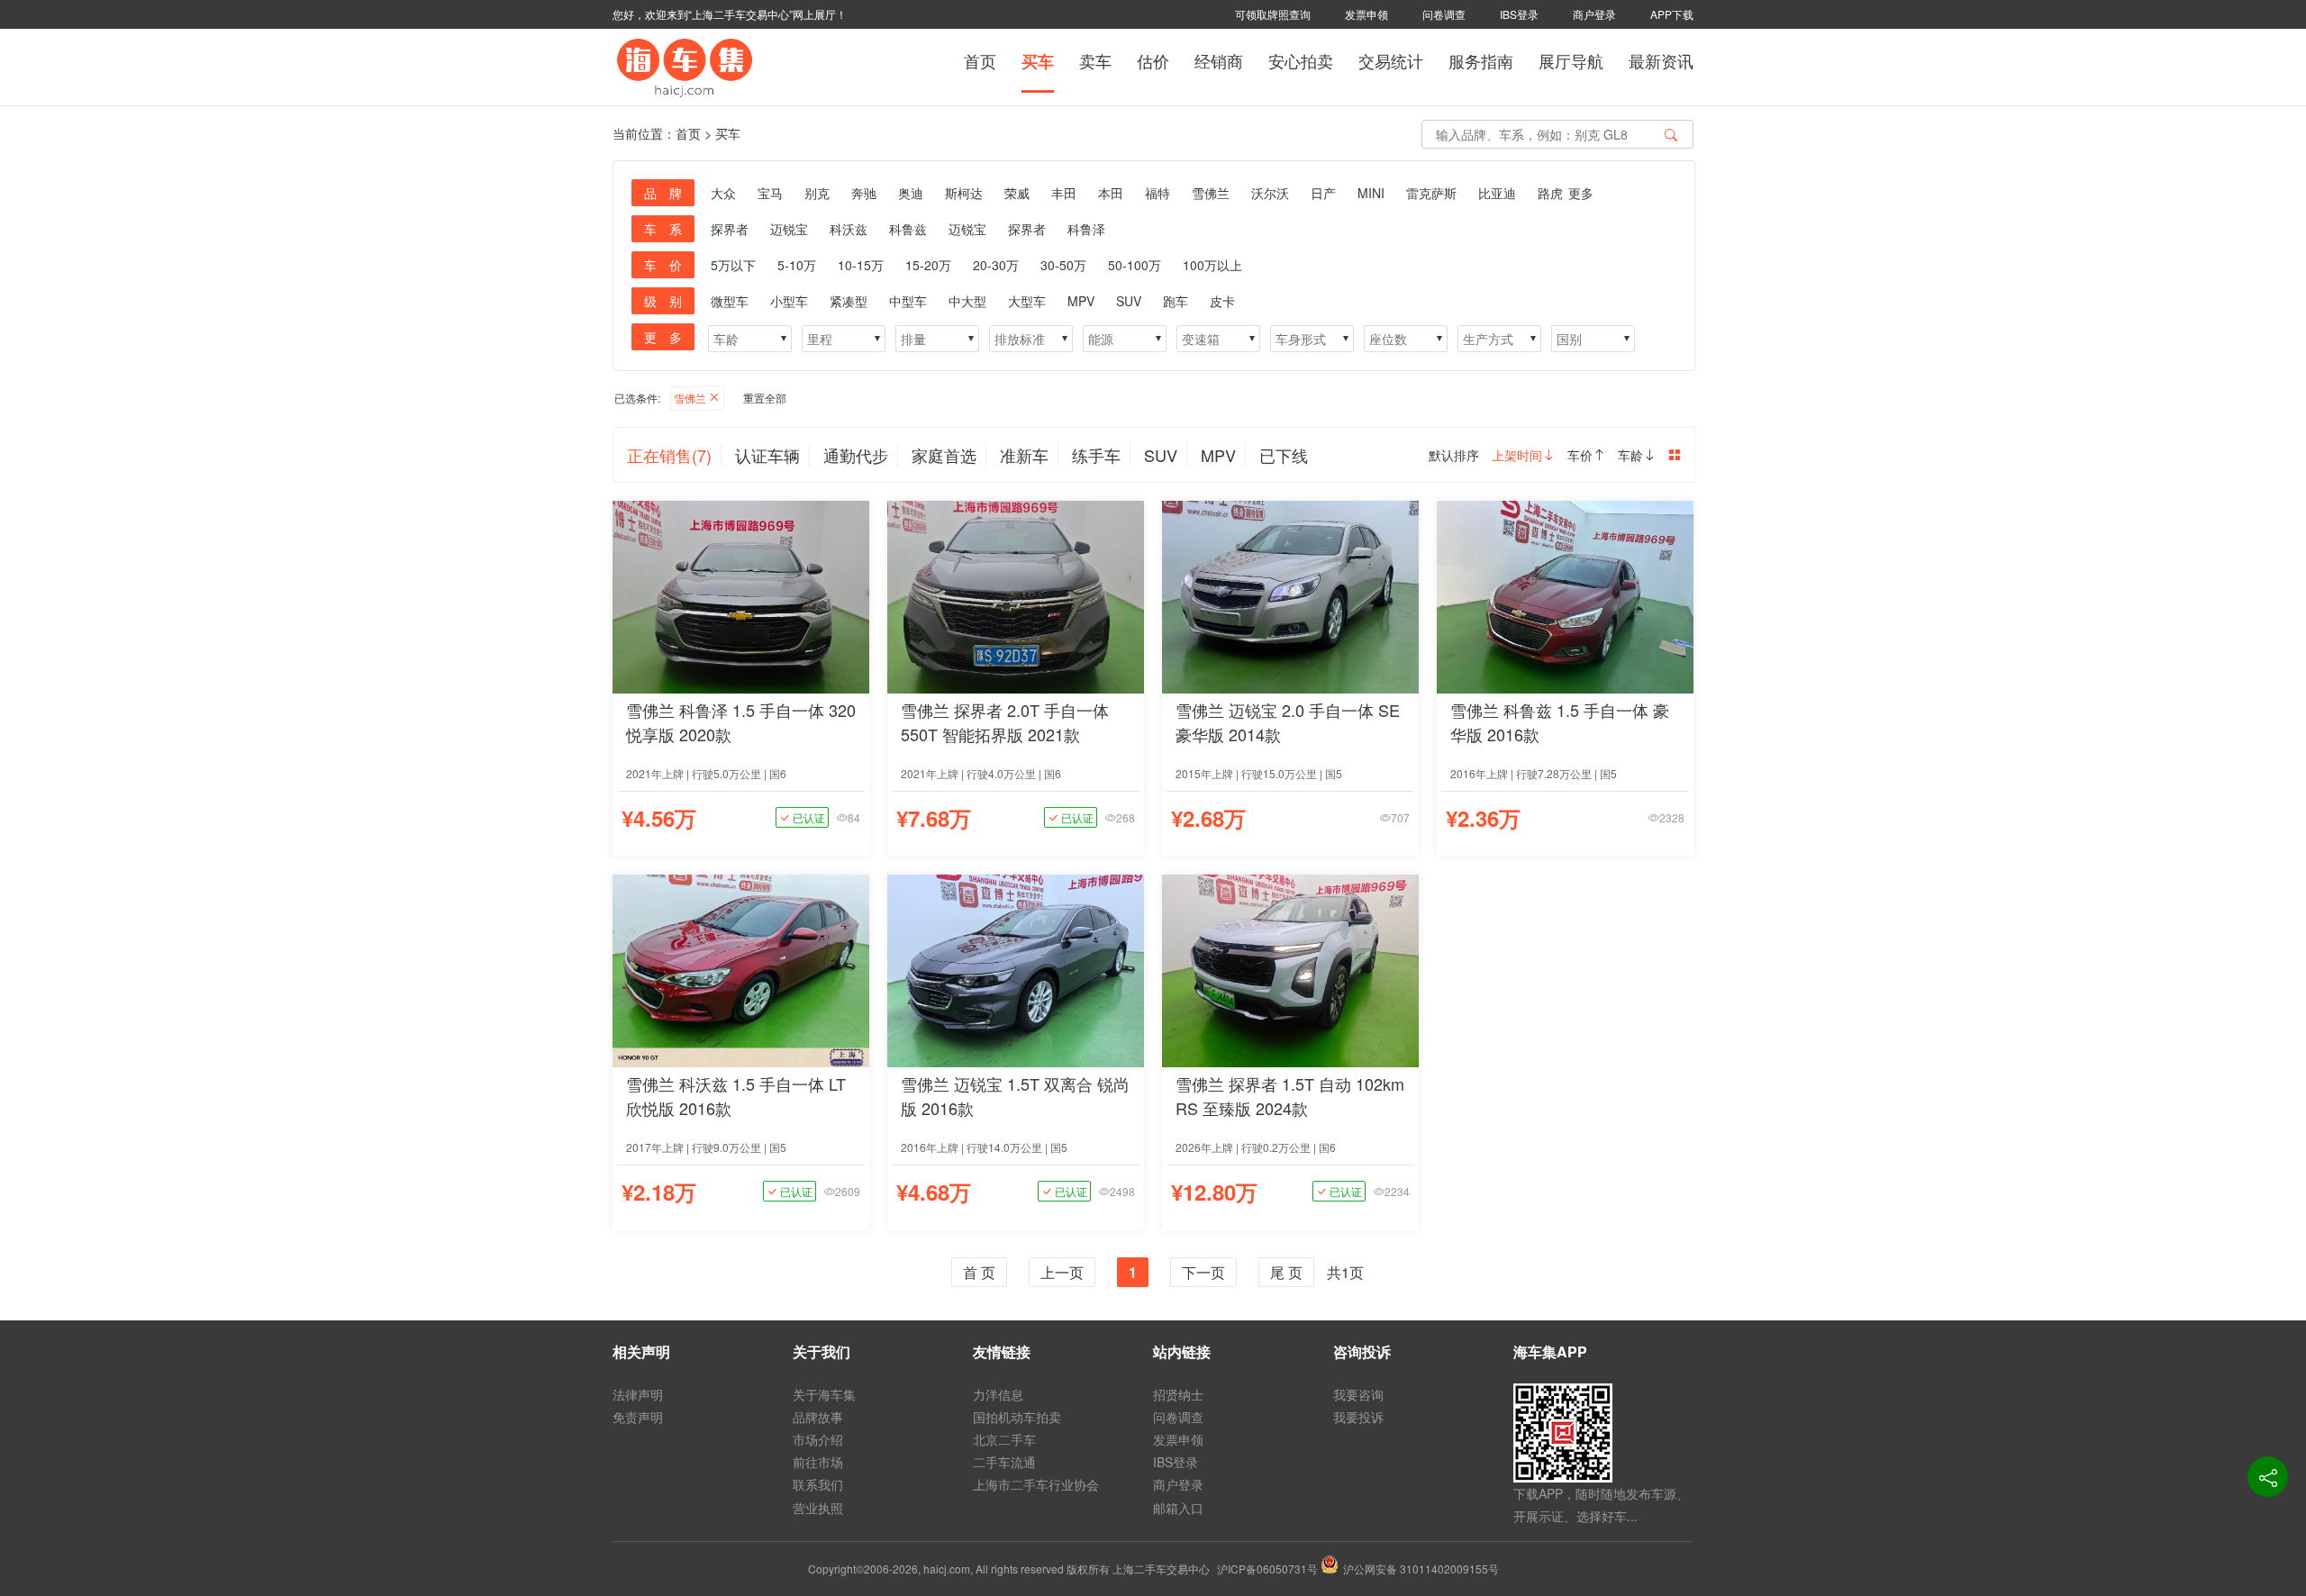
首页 (980, 60)
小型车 (789, 301)
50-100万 (1135, 265)
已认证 (808, 817)
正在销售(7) (669, 455)
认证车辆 (767, 455)
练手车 (1096, 455)
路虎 (1550, 193)
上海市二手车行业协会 (1036, 1484)
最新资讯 (1661, 60)
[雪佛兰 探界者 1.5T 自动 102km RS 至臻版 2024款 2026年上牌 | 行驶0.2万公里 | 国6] (1290, 969)
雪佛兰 (1211, 193)
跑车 (1176, 301)
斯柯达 (964, 193)
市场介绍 (818, 1439)
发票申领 (1366, 14)
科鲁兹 (908, 229)
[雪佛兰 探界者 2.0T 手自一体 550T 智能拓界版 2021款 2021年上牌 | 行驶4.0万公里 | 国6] (1016, 595)
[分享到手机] (2268, 1477)
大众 (723, 193)
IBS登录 (1519, 14)
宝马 (770, 193)
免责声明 (638, 1417)
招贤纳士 (1178, 1394)
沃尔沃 (1270, 193)
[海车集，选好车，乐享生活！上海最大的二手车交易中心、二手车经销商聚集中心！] (685, 65)
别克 (817, 193)
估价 (1153, 60)
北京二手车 (1004, 1439)
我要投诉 (1358, 1417)
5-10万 (797, 265)
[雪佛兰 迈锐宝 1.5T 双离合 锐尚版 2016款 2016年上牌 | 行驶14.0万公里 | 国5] (1016, 969)
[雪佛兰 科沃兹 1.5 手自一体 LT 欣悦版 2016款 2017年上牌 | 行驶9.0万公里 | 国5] (741, 969)
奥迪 (911, 193)
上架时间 (1517, 455)
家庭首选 (944, 455)
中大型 (967, 301)
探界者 (730, 229)
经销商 (1219, 60)
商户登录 (1594, 14)
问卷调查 (1444, 14)
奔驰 (864, 193)
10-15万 (861, 265)
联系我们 (818, 1484)
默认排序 (1454, 455)
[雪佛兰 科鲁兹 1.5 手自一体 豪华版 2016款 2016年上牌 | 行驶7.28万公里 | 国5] (1565, 595)
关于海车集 (824, 1394)
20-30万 (996, 265)
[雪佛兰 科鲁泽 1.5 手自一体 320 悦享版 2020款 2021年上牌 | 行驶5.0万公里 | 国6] (741, 595)
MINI (1371, 193)
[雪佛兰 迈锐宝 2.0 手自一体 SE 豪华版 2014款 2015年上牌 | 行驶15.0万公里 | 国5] (1290, 595)
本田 (1111, 193)
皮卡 (1222, 301)
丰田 (1064, 193)
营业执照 (818, 1508)
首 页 (979, 1272)
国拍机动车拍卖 (1017, 1417)
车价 (1580, 455)
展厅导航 (1571, 60)
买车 (1038, 61)
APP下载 (1672, 14)
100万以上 (1212, 265)
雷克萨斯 (1431, 193)
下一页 (1203, 1272)
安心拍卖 (1301, 60)
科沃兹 (849, 229)
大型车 (1027, 301)
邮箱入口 (1178, 1508)
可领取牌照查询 (1273, 14)
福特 (1158, 193)
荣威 (1017, 193)
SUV (1129, 301)
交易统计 (1391, 60)
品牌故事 (818, 1417)
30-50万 (1063, 265)
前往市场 (818, 1462)
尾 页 (1286, 1272)
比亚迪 (1497, 193)
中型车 (908, 301)
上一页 (1062, 1272)
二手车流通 (1004, 1462)
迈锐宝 (789, 229)
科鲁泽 (1086, 229)
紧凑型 (849, 301)
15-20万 (928, 265)
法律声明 (638, 1394)
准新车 (1024, 455)
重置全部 (765, 398)
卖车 (1095, 60)
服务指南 (1481, 60)
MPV (1081, 301)
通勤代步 (856, 455)
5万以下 (733, 265)
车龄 (1630, 455)
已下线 (1284, 455)
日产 (1323, 193)
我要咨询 (1358, 1394)
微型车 (730, 301)
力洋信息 (998, 1394)
